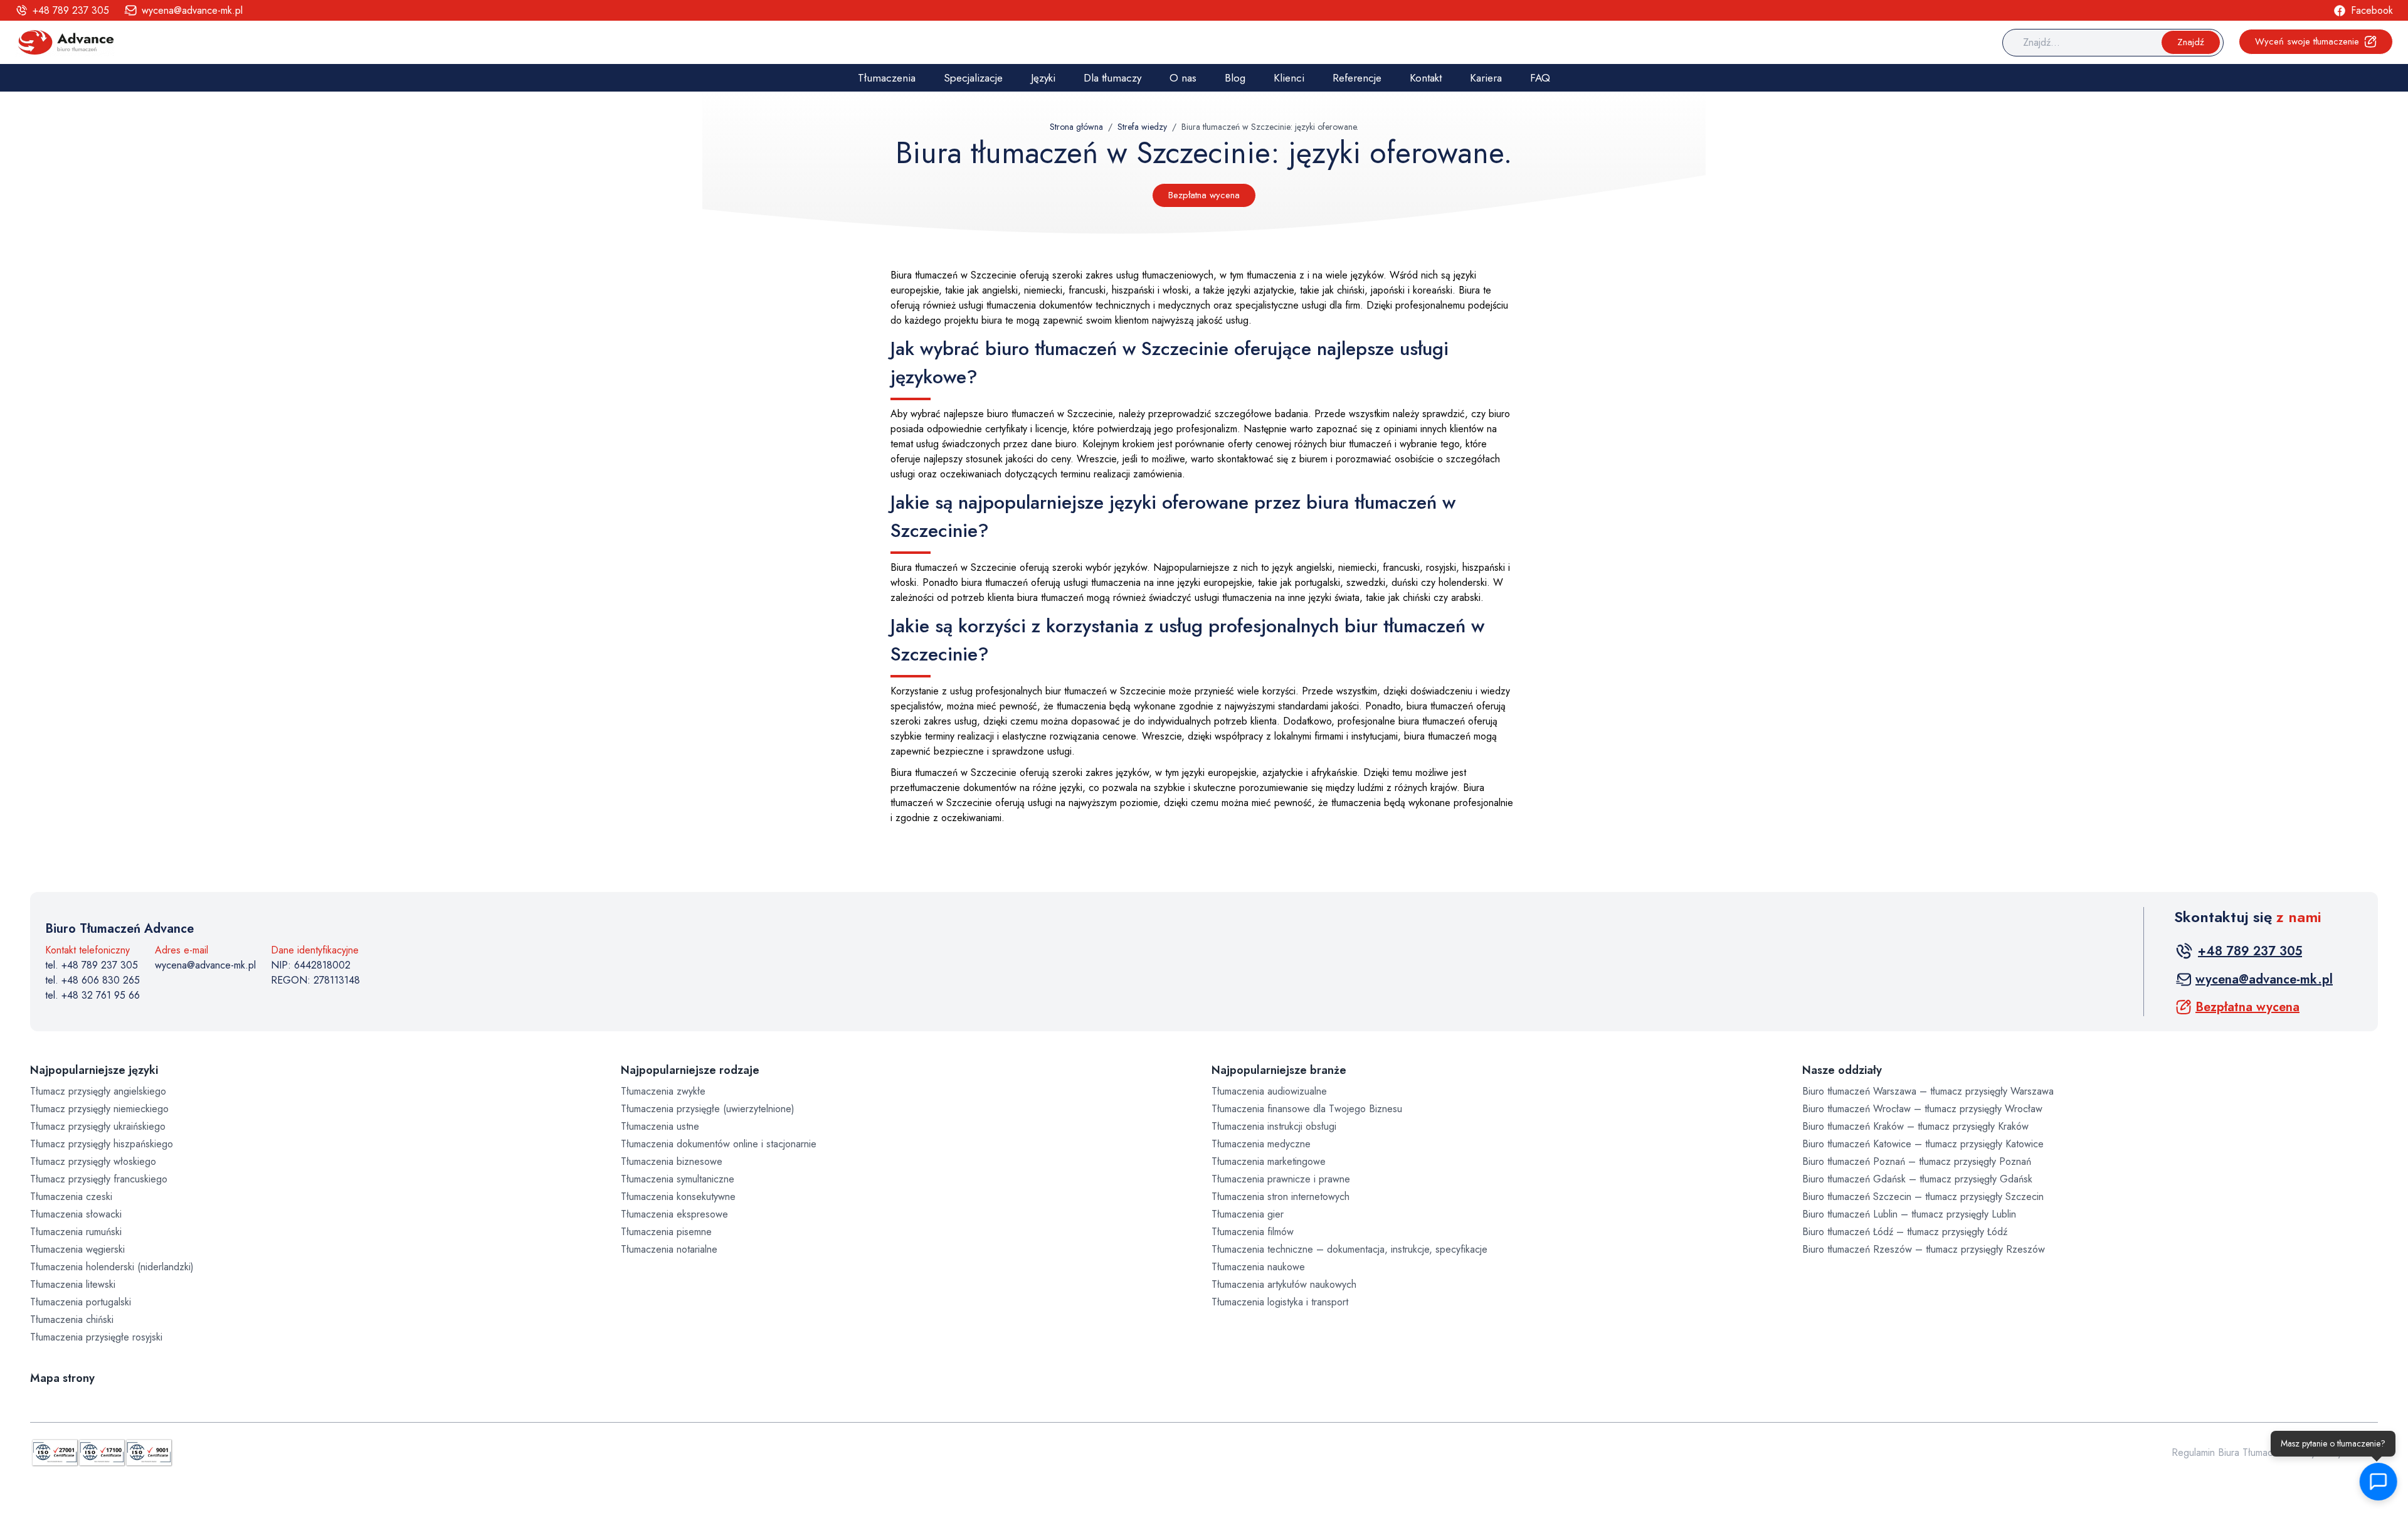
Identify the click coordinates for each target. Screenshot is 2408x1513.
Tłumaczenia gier (1248, 1214)
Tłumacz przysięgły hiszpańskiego (102, 1144)
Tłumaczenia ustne (660, 1126)
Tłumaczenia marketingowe (1269, 1161)
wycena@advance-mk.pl (205, 965)
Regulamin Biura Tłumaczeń (2230, 1452)
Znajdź (2191, 42)
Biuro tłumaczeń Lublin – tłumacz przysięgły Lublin (1909, 1214)
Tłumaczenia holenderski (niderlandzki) (112, 1267)
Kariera (1486, 78)
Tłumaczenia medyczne (1261, 1144)
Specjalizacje (973, 78)
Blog (1235, 78)
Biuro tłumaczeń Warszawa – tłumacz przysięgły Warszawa (1928, 1091)
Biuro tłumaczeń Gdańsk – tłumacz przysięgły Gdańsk (1917, 1179)
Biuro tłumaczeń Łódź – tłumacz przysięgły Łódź (1905, 1232)
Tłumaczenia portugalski (81, 1302)
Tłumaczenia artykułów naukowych (1284, 1284)
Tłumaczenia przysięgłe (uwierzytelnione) (708, 1109)
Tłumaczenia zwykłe (663, 1091)
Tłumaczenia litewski (73, 1284)
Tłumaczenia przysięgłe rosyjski (96, 1337)
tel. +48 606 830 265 (92, 980)
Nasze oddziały (1842, 1070)
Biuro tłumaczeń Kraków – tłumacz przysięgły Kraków (1915, 1126)
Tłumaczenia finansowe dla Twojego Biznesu (1307, 1109)
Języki (1043, 78)
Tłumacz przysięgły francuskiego (99, 1179)
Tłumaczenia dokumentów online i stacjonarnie (719, 1144)
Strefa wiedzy (1142, 127)
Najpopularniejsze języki (94, 1070)
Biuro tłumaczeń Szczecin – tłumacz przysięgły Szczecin (1923, 1197)
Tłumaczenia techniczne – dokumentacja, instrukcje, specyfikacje (1349, 1249)
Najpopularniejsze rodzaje (690, 1070)
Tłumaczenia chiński (72, 1319)
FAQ (1540, 78)
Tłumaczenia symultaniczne (678, 1179)
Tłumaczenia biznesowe (672, 1161)
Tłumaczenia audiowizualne (1269, 1091)
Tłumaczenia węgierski (77, 1249)
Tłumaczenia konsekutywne (678, 1197)
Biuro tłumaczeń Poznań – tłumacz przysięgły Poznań (1917, 1161)
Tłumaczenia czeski (71, 1197)
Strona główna (1076, 127)
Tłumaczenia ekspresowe (674, 1214)
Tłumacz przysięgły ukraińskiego (98, 1126)
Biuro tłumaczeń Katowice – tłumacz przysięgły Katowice (1923, 1144)
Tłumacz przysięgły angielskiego (98, 1091)
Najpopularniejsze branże (1279, 1070)
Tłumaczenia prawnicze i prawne (1281, 1179)
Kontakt (1426, 78)
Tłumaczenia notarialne (669, 1249)
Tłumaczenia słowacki (76, 1214)
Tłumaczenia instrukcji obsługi (1274, 1126)
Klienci (1289, 78)
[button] (2377, 1482)
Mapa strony (62, 1378)
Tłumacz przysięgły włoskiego (93, 1161)
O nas (1183, 78)
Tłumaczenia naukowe (1258, 1267)
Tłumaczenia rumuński (76, 1232)
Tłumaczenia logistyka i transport (1280, 1302)
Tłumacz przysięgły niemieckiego (99, 1109)
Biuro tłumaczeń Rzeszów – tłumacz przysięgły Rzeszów (1924, 1249)
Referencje (1357, 78)
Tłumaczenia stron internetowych (1281, 1197)
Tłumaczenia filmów (1253, 1232)
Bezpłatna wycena (1204, 195)
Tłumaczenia (887, 78)
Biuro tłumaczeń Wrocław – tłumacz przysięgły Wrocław (1922, 1109)
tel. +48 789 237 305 (92, 965)
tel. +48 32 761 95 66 (92, 995)
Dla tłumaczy (1112, 78)
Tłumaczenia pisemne (666, 1232)
